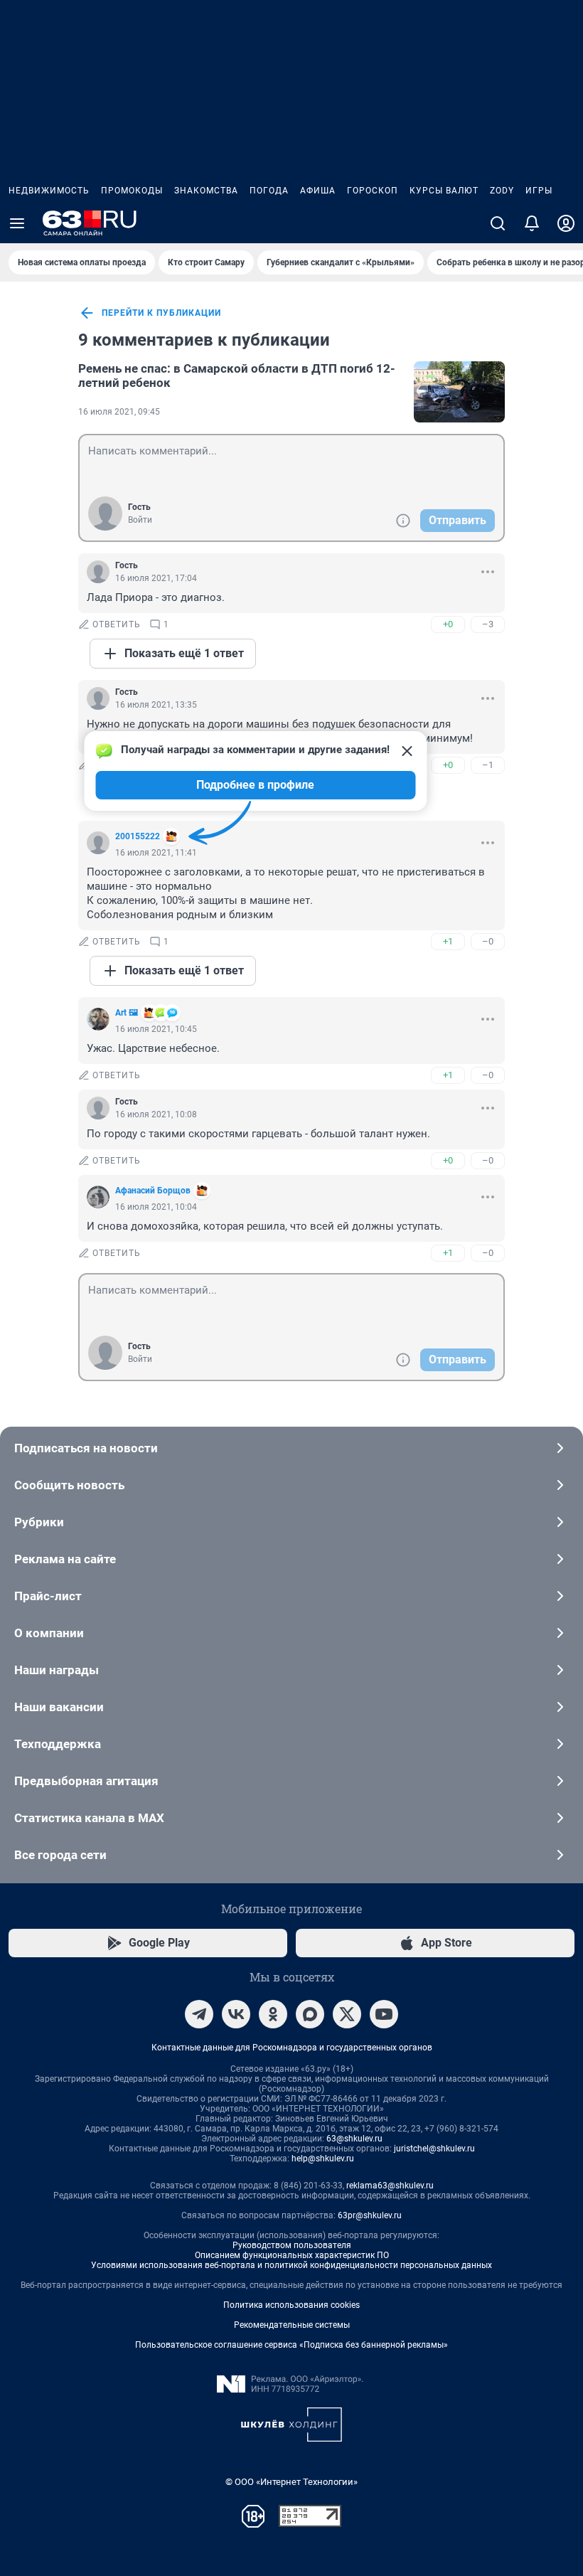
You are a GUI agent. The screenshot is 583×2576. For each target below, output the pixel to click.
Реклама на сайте (65, 1559)
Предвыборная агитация (86, 1781)
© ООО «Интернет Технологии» (291, 2482)
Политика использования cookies (291, 2305)
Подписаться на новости (86, 1448)
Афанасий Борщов (153, 1191)
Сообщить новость (69, 1485)
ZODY (502, 191)
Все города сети (60, 1855)
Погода (269, 191)
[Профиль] (566, 223)
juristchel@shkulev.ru (434, 2149)
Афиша (318, 191)
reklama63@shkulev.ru (390, 2186)
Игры (539, 191)
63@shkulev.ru (354, 2139)
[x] (347, 2014)
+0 (448, 624)
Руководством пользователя (292, 2245)
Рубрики (39, 1522)
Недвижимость (49, 191)
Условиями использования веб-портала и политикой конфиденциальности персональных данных (291, 2265)
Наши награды (57, 1670)
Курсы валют (444, 191)
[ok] (273, 2014)
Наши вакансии (59, 1707)
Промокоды (132, 191)
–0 (488, 941)
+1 (448, 941)
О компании (49, 1633)
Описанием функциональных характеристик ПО (292, 2255)
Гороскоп (373, 191)
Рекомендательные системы (292, 2325)
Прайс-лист (48, 1596)
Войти (140, 520)
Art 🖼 (127, 1013)
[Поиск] (498, 223)
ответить (117, 624)
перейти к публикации (161, 313)
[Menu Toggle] (17, 223)
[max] (310, 2014)
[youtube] (384, 2014)
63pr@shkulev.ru (370, 2215)
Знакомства (206, 191)
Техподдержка (58, 1744)
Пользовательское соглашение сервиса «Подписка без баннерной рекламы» (291, 2345)
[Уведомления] (532, 223)
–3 (488, 624)
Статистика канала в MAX (89, 1818)
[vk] (236, 2014)
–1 (488, 765)
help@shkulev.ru (323, 2159)
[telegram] (199, 2014)
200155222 (138, 836)
